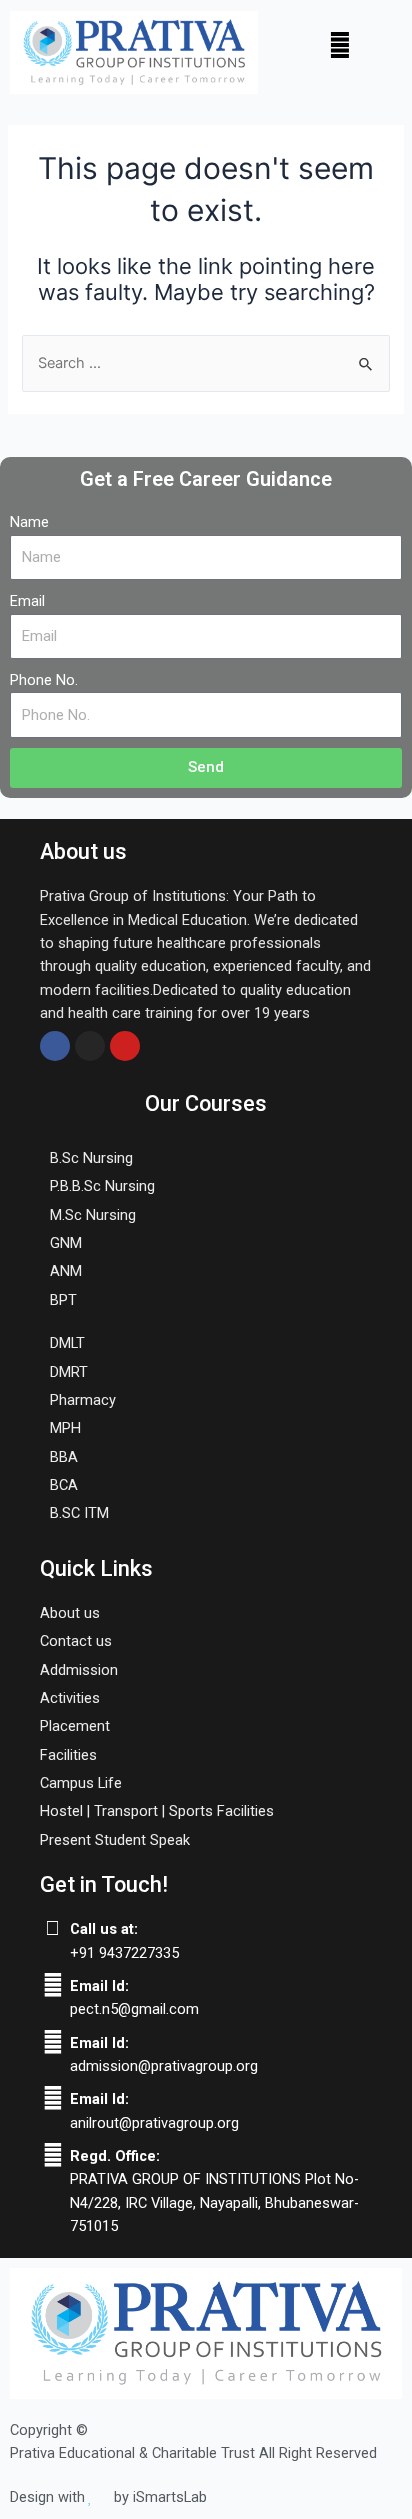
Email (27, 601)
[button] (339, 44)
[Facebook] (55, 1046)
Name (29, 522)
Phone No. (44, 680)
